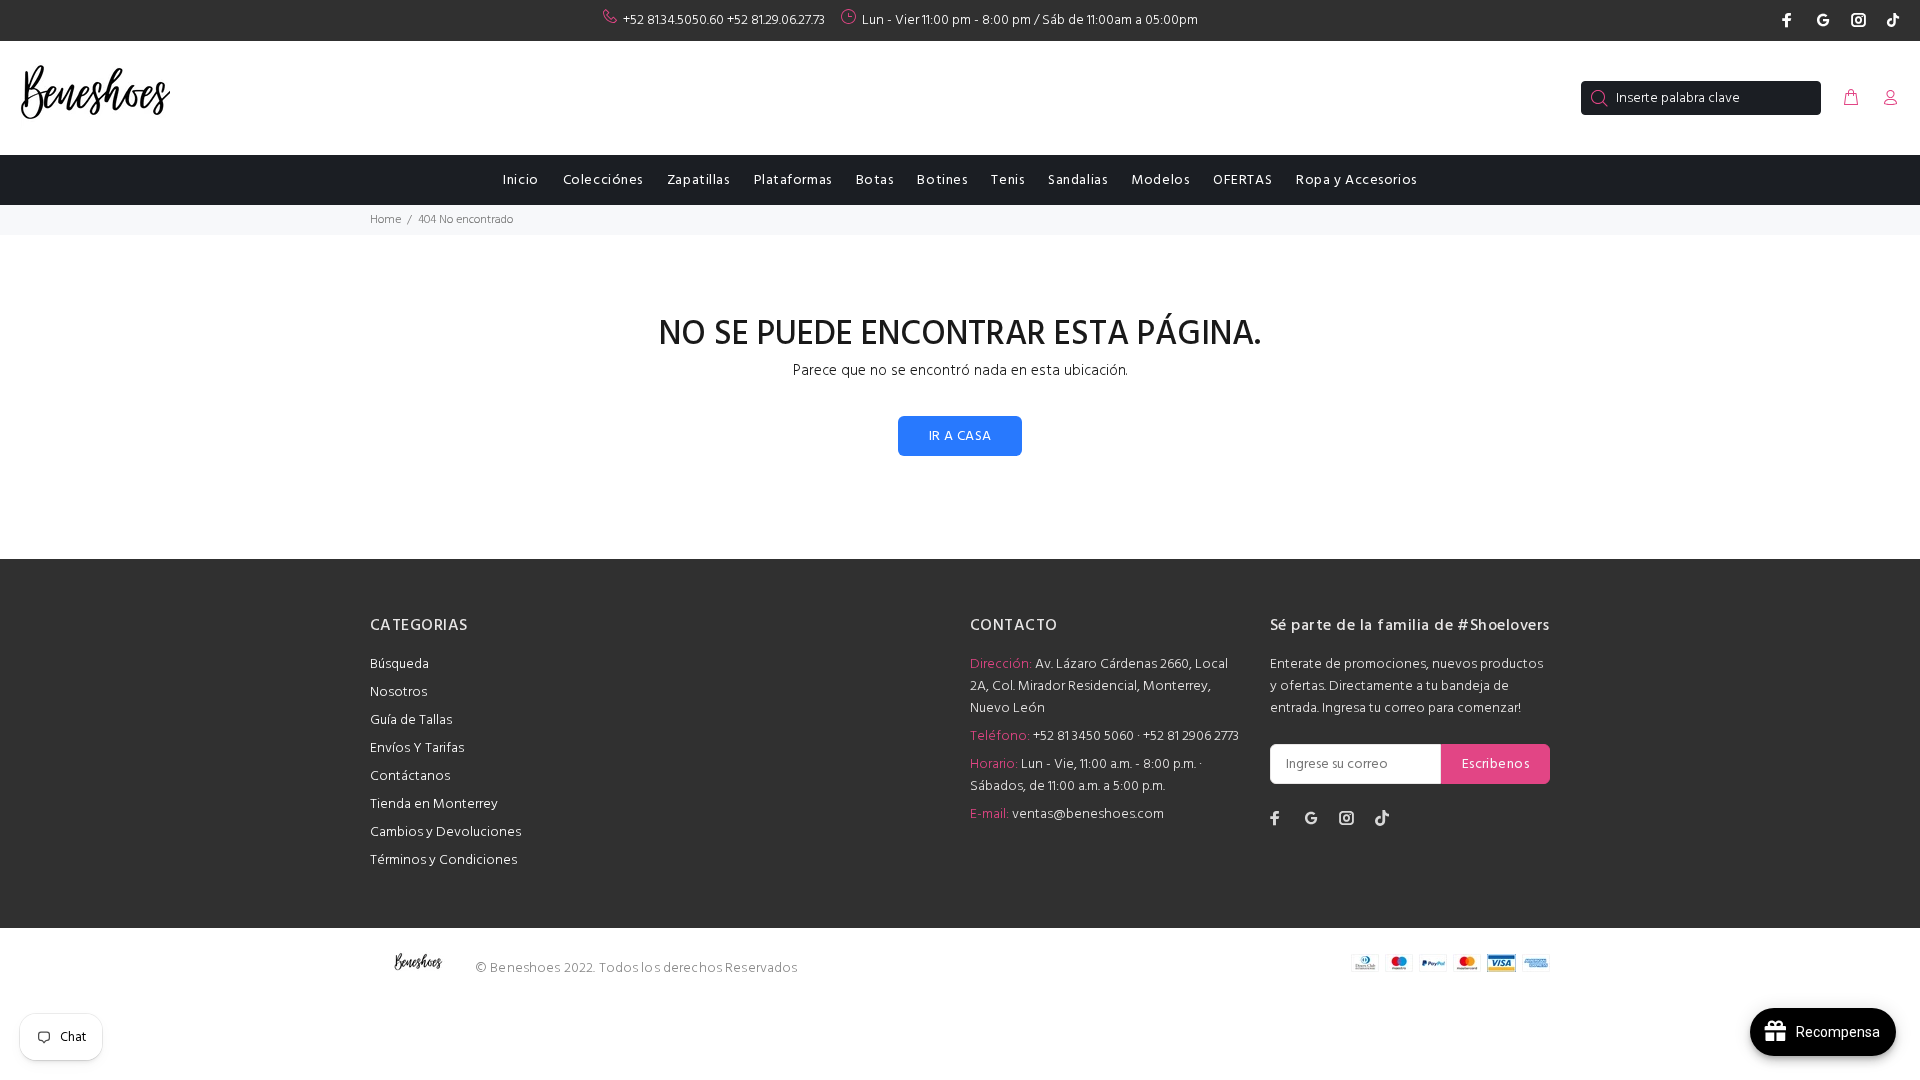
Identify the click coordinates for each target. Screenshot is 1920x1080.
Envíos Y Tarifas (417, 748)
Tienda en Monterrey (434, 804)
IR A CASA (960, 436)
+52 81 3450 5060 (1083, 736)
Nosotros (398, 692)
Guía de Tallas (411, 720)
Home (385, 220)
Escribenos (1495, 764)
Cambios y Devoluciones (445, 832)
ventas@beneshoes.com (1088, 814)
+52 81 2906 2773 (1191, 736)
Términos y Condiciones (443, 860)
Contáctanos (410, 776)
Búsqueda (399, 664)
